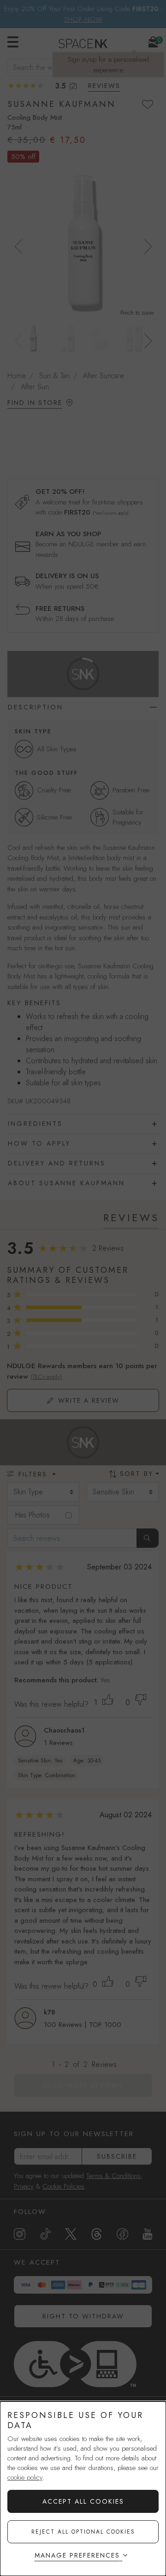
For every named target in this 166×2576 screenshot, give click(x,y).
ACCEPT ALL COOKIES (83, 2501)
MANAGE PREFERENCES (77, 2555)
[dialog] (83, 2489)
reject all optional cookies (83, 2532)
